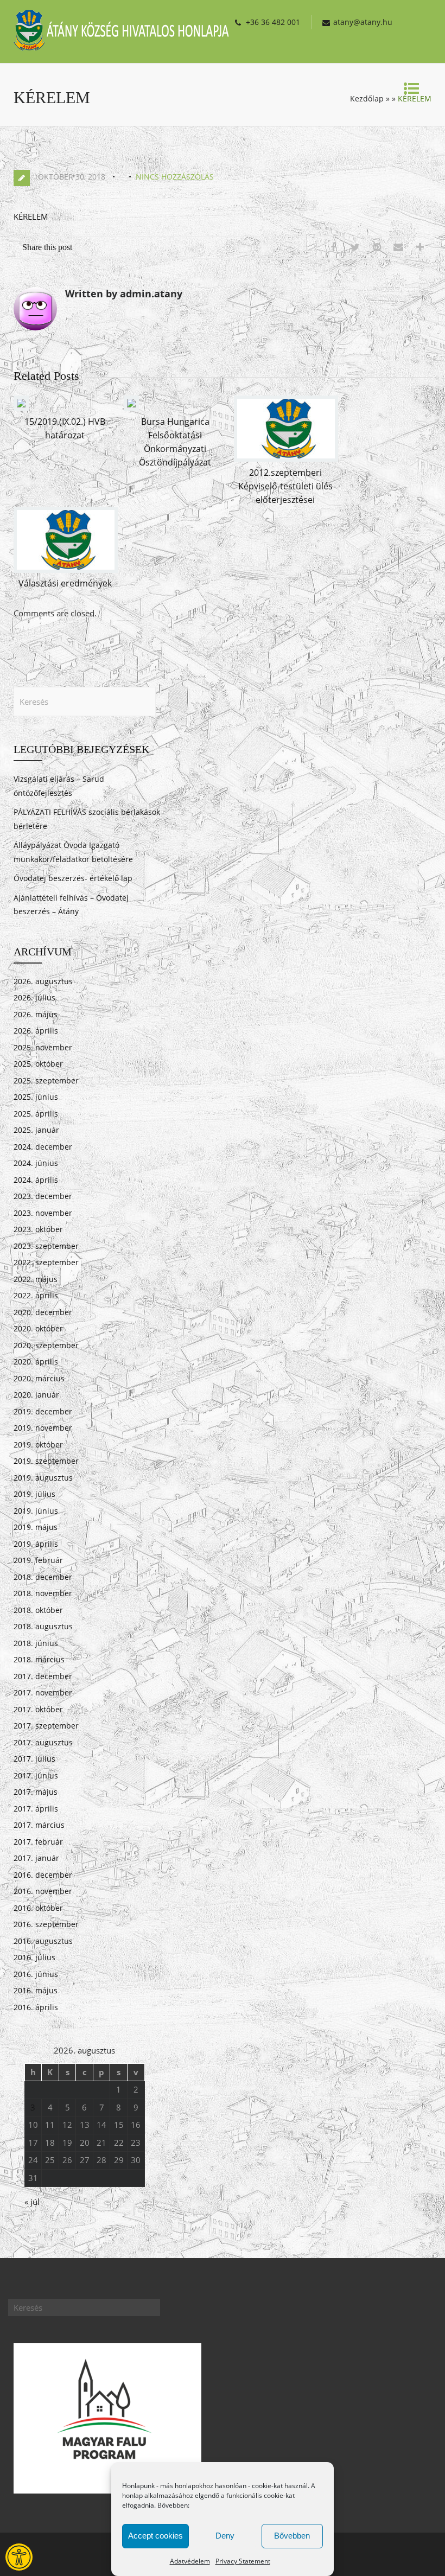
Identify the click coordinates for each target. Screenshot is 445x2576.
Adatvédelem (190, 2561)
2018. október (38, 1610)
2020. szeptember (46, 1345)
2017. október (38, 1709)
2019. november (43, 1428)
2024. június (36, 1163)
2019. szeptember (46, 1461)
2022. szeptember (46, 1262)
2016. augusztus (43, 1941)
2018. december (43, 1577)
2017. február (38, 1842)
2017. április (36, 1809)
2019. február (38, 1560)
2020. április (36, 1362)
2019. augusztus (43, 1478)
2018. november (43, 1593)
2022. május (36, 1279)
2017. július (34, 1759)
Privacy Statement (243, 2561)
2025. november (43, 1047)
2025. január (36, 1130)
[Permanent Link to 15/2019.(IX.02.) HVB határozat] (21, 407)
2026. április (36, 1031)
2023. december (43, 1196)
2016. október (38, 1908)
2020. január (36, 1395)
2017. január (36, 1858)
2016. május (36, 1990)
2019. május (36, 1527)
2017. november (43, 1692)
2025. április (36, 1114)
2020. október (38, 1328)
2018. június (36, 1643)
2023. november (43, 1213)
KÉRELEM (31, 216)
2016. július (34, 1957)
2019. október (38, 1445)
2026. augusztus (43, 981)
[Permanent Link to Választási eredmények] (66, 570)
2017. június (36, 1775)
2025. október (38, 1064)
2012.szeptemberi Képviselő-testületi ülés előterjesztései (285, 486)
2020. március (39, 1378)
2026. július (34, 997)
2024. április (36, 1180)
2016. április (36, 2007)
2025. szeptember (46, 1080)
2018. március (39, 1659)
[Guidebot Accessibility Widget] (19, 2557)
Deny (225, 2536)
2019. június (36, 1511)
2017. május (36, 1792)
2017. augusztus (43, 1742)
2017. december (43, 1676)
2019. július (34, 1494)
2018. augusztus (43, 1626)
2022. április (36, 1295)
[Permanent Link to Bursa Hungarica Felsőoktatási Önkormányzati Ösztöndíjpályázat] (131, 407)
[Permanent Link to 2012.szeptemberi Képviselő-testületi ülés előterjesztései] (286, 458)
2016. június (36, 1974)
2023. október (38, 1229)
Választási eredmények (65, 583)
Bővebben (292, 2536)
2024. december (43, 1147)
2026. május (36, 1014)
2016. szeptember (46, 1924)
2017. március (39, 1825)
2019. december (43, 1411)
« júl (32, 2202)
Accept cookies (155, 2536)
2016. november (43, 1891)
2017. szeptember (46, 1726)
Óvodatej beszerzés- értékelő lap (73, 878)
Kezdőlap (367, 98)
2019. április (36, 1544)
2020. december (43, 1312)
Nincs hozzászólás (175, 177)
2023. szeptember (46, 1246)
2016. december (43, 1875)
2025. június (36, 1097)
